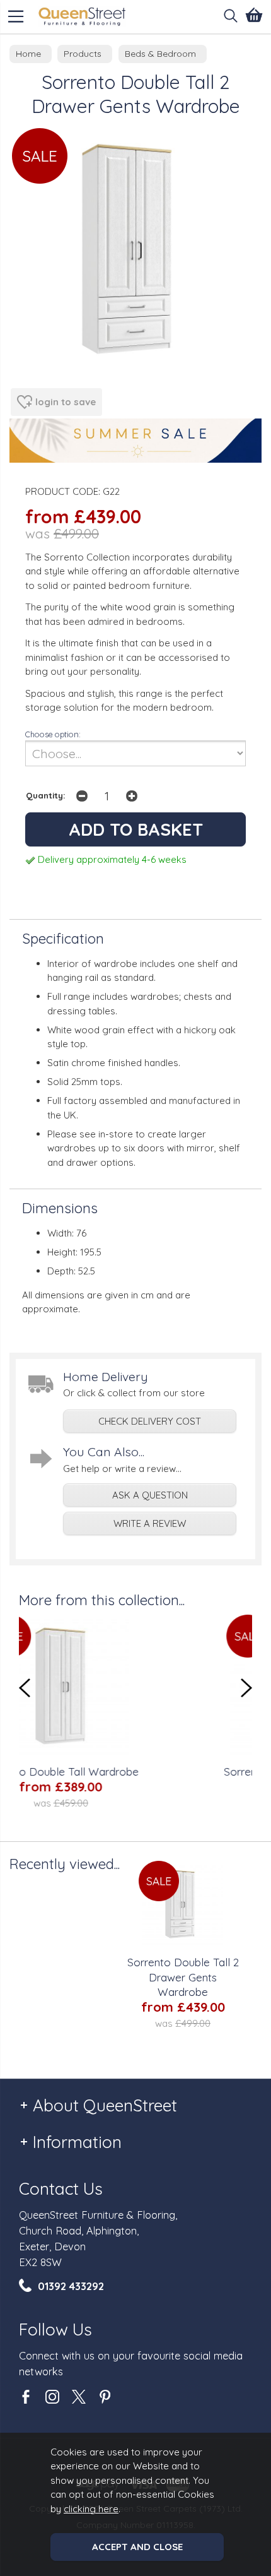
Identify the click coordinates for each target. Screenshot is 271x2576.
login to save (66, 402)
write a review (150, 1523)
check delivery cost (150, 1421)
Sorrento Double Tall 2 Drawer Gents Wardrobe (183, 1977)
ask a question (150, 1495)
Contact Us (61, 2189)
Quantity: (46, 795)
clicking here (91, 2509)
